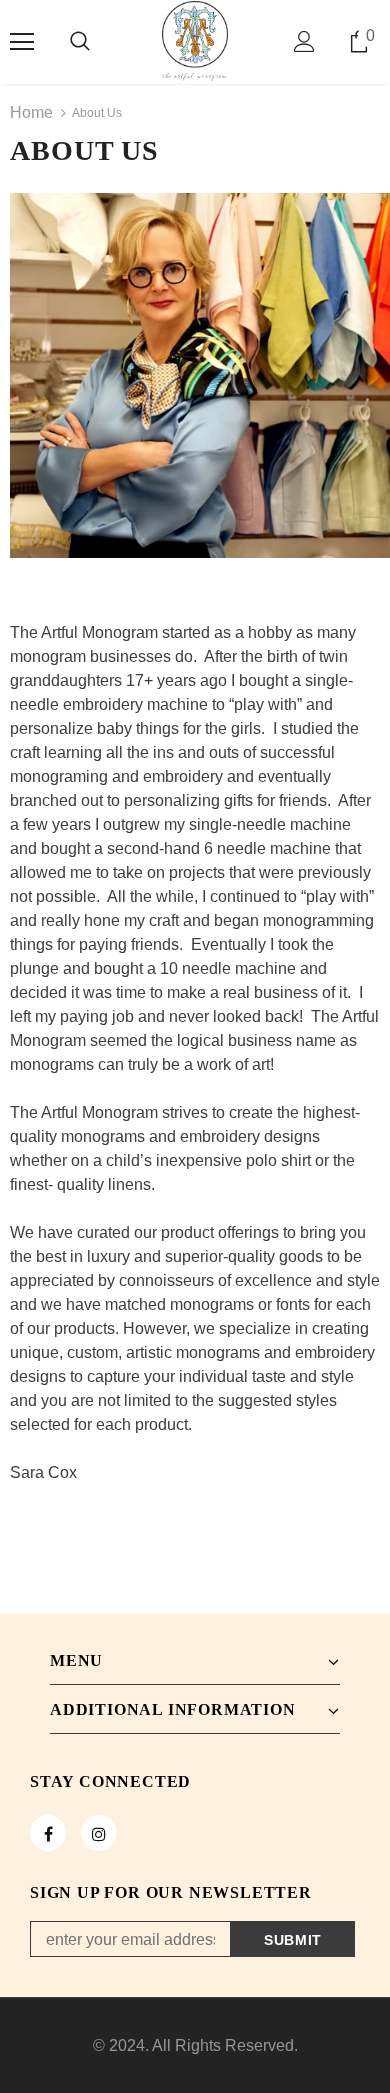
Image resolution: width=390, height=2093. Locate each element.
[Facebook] (48, 1833)
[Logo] (195, 41)
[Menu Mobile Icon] (22, 42)
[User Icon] (304, 41)
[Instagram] (99, 1833)
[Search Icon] (80, 42)
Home (31, 112)
